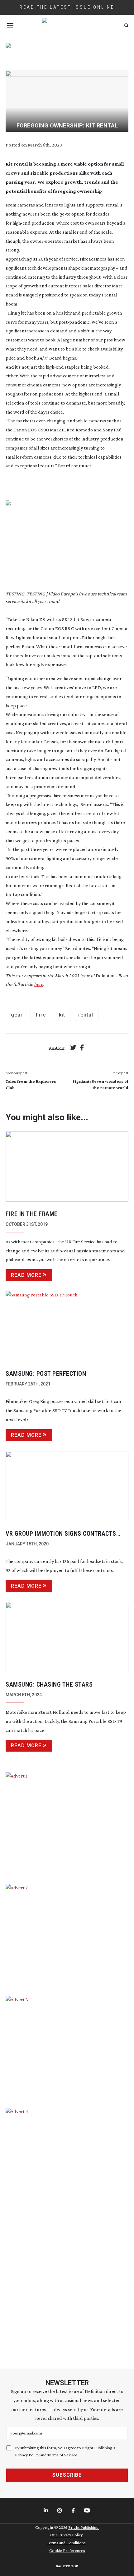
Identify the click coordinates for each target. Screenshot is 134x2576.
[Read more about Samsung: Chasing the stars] (67, 1637)
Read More (26, 1275)
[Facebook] (82, 1048)
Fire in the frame (32, 1214)
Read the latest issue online (67, 7)
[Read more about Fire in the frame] (67, 1166)
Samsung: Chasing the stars (49, 1684)
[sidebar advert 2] (67, 1935)
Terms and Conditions (66, 2543)
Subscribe (67, 2475)
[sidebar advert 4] (67, 2231)
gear (17, 1015)
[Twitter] (73, 1048)
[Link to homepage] (67, 25)
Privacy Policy (27, 2455)
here (38, 984)
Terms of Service (62, 2455)
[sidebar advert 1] (67, 1823)
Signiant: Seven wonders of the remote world (100, 1084)
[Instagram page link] (60, 2511)
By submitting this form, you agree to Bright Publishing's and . (65, 2451)
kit (62, 1015)
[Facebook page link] (74, 2511)
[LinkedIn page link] (46, 2511)
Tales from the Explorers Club (31, 1084)
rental (86, 1015)
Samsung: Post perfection (46, 1374)
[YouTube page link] (88, 2511)
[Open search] (126, 25)
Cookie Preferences (67, 2550)
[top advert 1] (67, 53)
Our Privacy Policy (66, 2535)
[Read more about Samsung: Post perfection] (67, 1326)
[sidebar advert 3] (67, 2047)
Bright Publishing (84, 2527)
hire (41, 1015)
